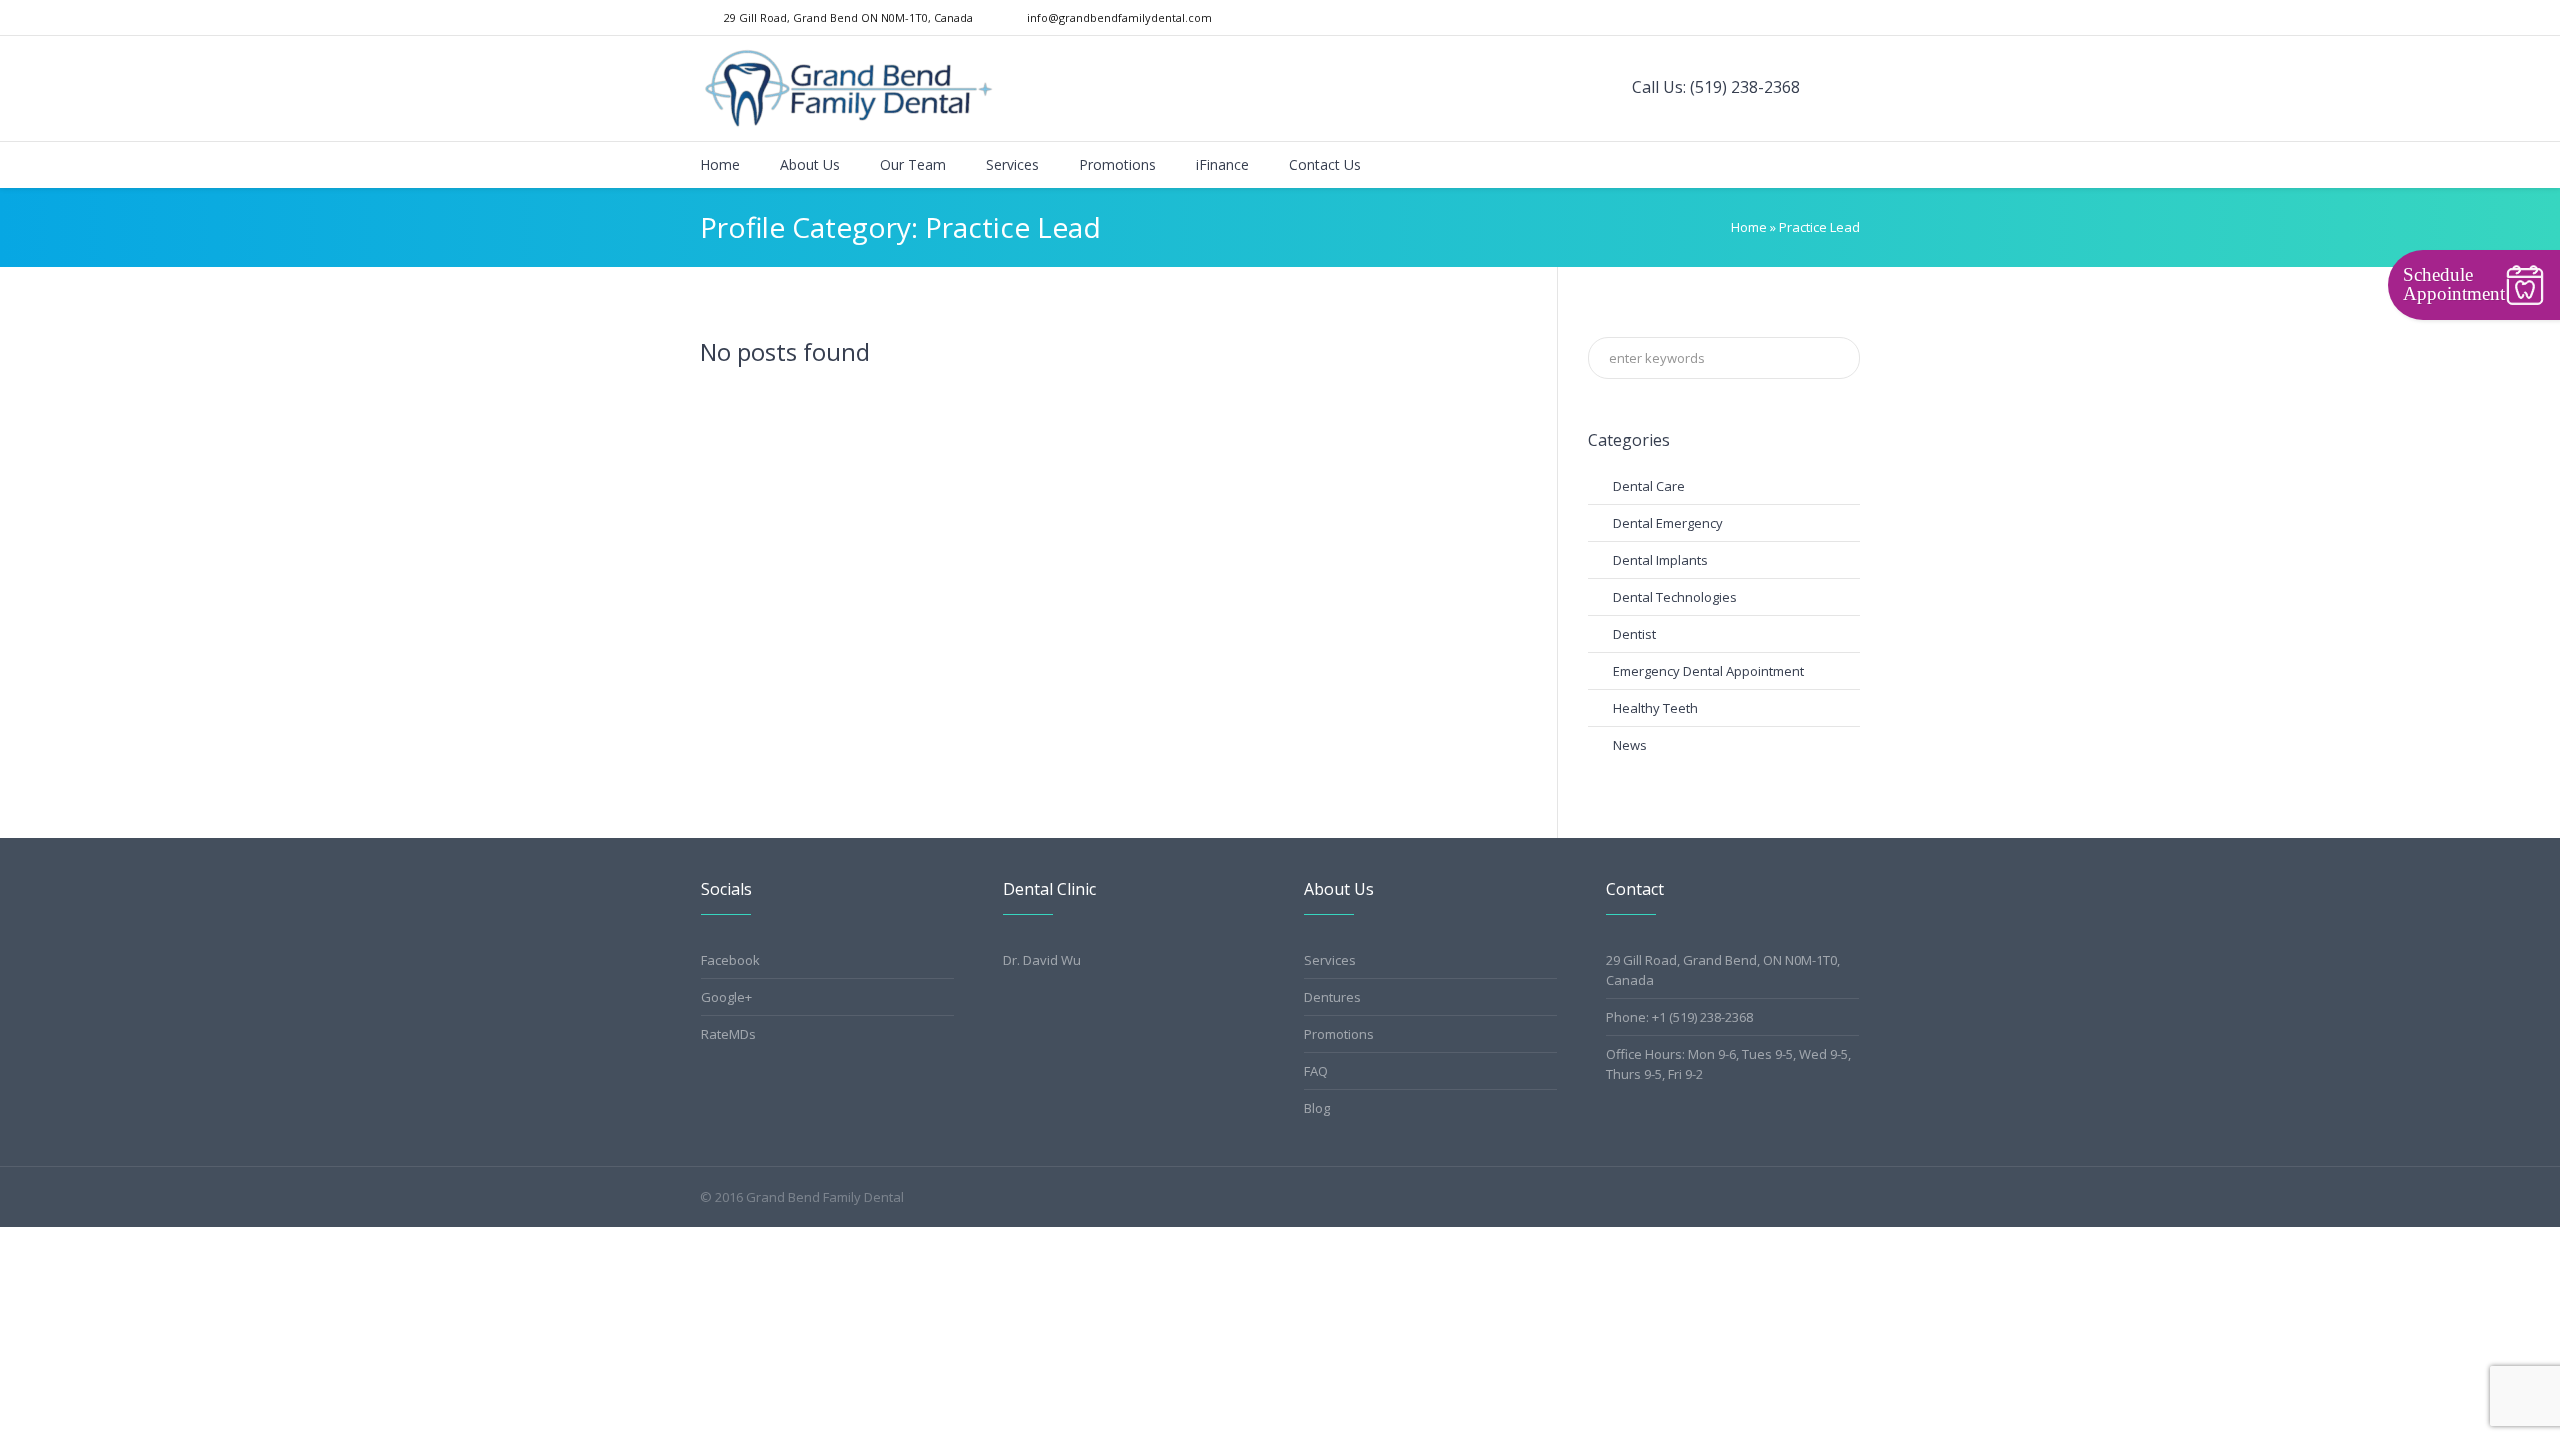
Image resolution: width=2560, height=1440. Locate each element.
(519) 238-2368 (1745, 87)
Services (1330, 960)
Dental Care (1649, 486)
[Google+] (1830, 18)
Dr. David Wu (1042, 960)
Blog (1317, 1108)
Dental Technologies (1675, 597)
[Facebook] (1810, 18)
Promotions (1339, 1034)
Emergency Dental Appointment (1708, 671)
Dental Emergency (1668, 523)
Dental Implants (1660, 560)
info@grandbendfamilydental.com (1119, 17)
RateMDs (728, 1034)
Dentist (1634, 634)
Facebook (730, 960)
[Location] (1850, 18)
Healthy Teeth (1655, 708)
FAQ (1316, 1071)
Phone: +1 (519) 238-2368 (1679, 1017)
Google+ (726, 997)
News (1630, 745)
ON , (848, 17)
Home (1749, 227)
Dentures (1332, 997)
